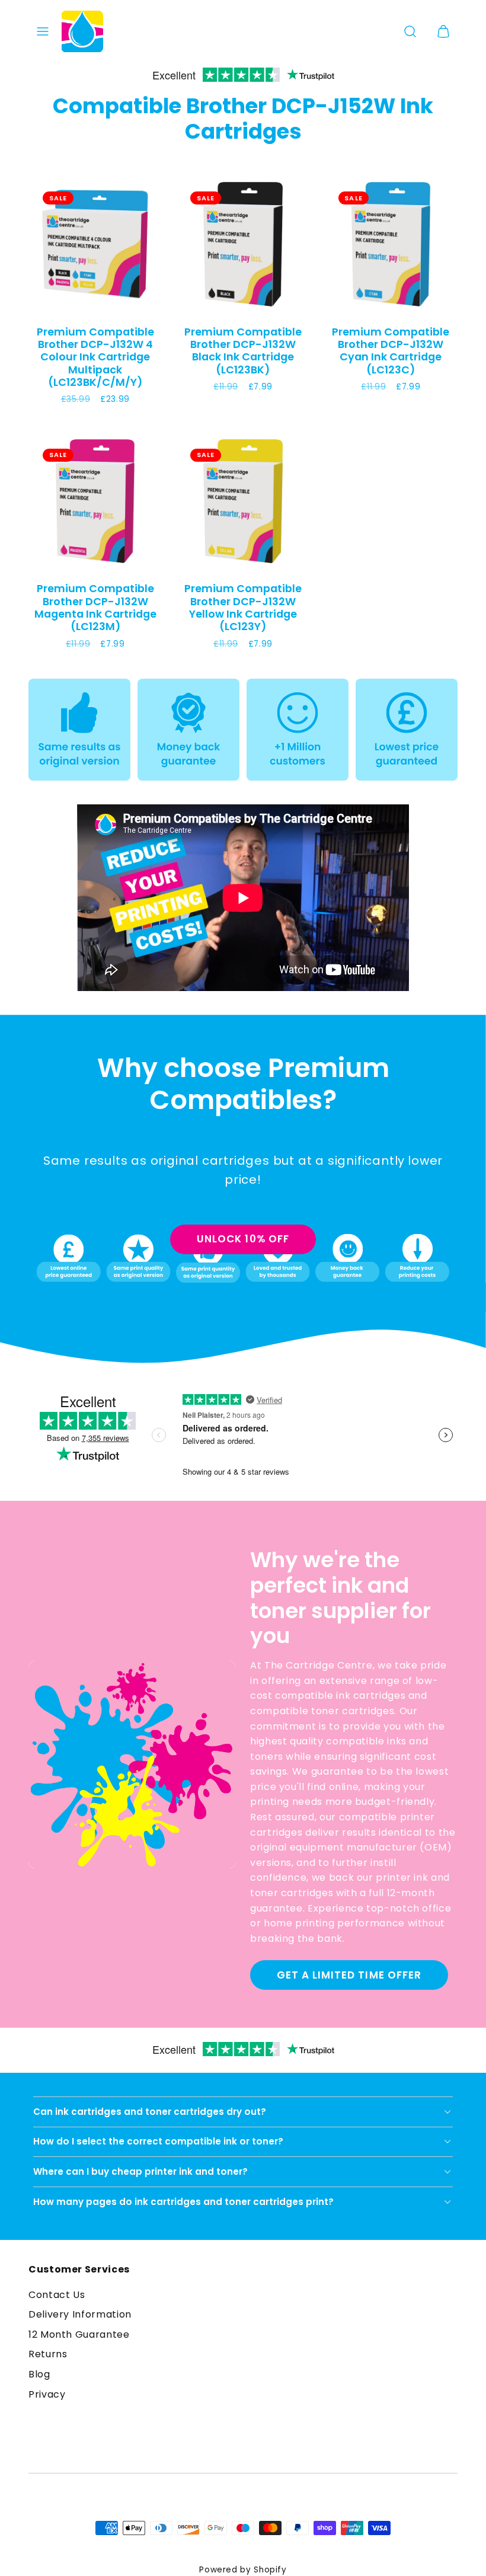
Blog (39, 2374)
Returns (48, 2354)
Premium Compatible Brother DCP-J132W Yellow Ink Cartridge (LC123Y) (243, 607)
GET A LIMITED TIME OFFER (349, 1975)
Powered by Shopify (243, 2570)
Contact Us (57, 2295)
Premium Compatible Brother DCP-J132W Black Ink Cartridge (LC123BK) (243, 351)
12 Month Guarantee (79, 2334)
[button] (43, 31)
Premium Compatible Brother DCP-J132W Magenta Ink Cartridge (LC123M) (95, 607)
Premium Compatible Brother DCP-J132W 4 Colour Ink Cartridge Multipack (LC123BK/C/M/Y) (95, 357)
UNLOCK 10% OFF (243, 1239)
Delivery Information (80, 2314)
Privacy (47, 2394)
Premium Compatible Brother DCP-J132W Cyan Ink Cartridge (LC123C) (391, 351)
